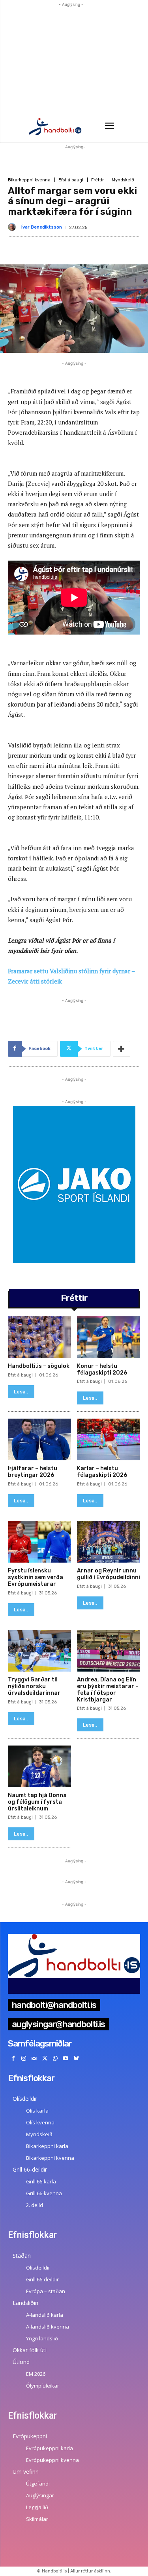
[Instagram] (24, 2059)
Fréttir (97, 180)
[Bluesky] (76, 2059)
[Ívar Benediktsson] (13, 227)
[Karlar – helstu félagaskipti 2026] (109, 1439)
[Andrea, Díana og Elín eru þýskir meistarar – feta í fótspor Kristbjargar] (109, 1651)
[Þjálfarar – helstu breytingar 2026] (39, 1439)
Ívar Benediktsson (42, 227)
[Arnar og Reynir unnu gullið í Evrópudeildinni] (109, 1542)
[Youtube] (66, 2059)
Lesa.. (21, 1392)
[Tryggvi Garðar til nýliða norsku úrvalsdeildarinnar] (39, 1651)
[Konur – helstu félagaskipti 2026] (109, 1337)
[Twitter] (45, 2059)
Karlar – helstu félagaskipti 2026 (102, 1472)
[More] (122, 1049)
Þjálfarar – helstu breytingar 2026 (33, 1472)
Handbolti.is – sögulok (39, 1366)
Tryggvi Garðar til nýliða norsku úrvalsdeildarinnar (34, 1686)
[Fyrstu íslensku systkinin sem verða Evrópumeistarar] (39, 1542)
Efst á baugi (71, 180)
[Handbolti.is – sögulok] (39, 1337)
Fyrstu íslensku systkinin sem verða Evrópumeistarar (36, 1577)
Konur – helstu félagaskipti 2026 (102, 1369)
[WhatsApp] (55, 2059)
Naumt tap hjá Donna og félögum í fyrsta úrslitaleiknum (37, 1802)
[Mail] (34, 2059)
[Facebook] (13, 2059)
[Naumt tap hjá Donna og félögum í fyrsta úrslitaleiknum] (39, 1766)
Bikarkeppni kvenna (29, 180)
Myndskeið (123, 180)
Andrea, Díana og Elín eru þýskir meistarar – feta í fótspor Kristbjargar (108, 1689)
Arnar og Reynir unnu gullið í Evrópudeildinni (109, 1574)
